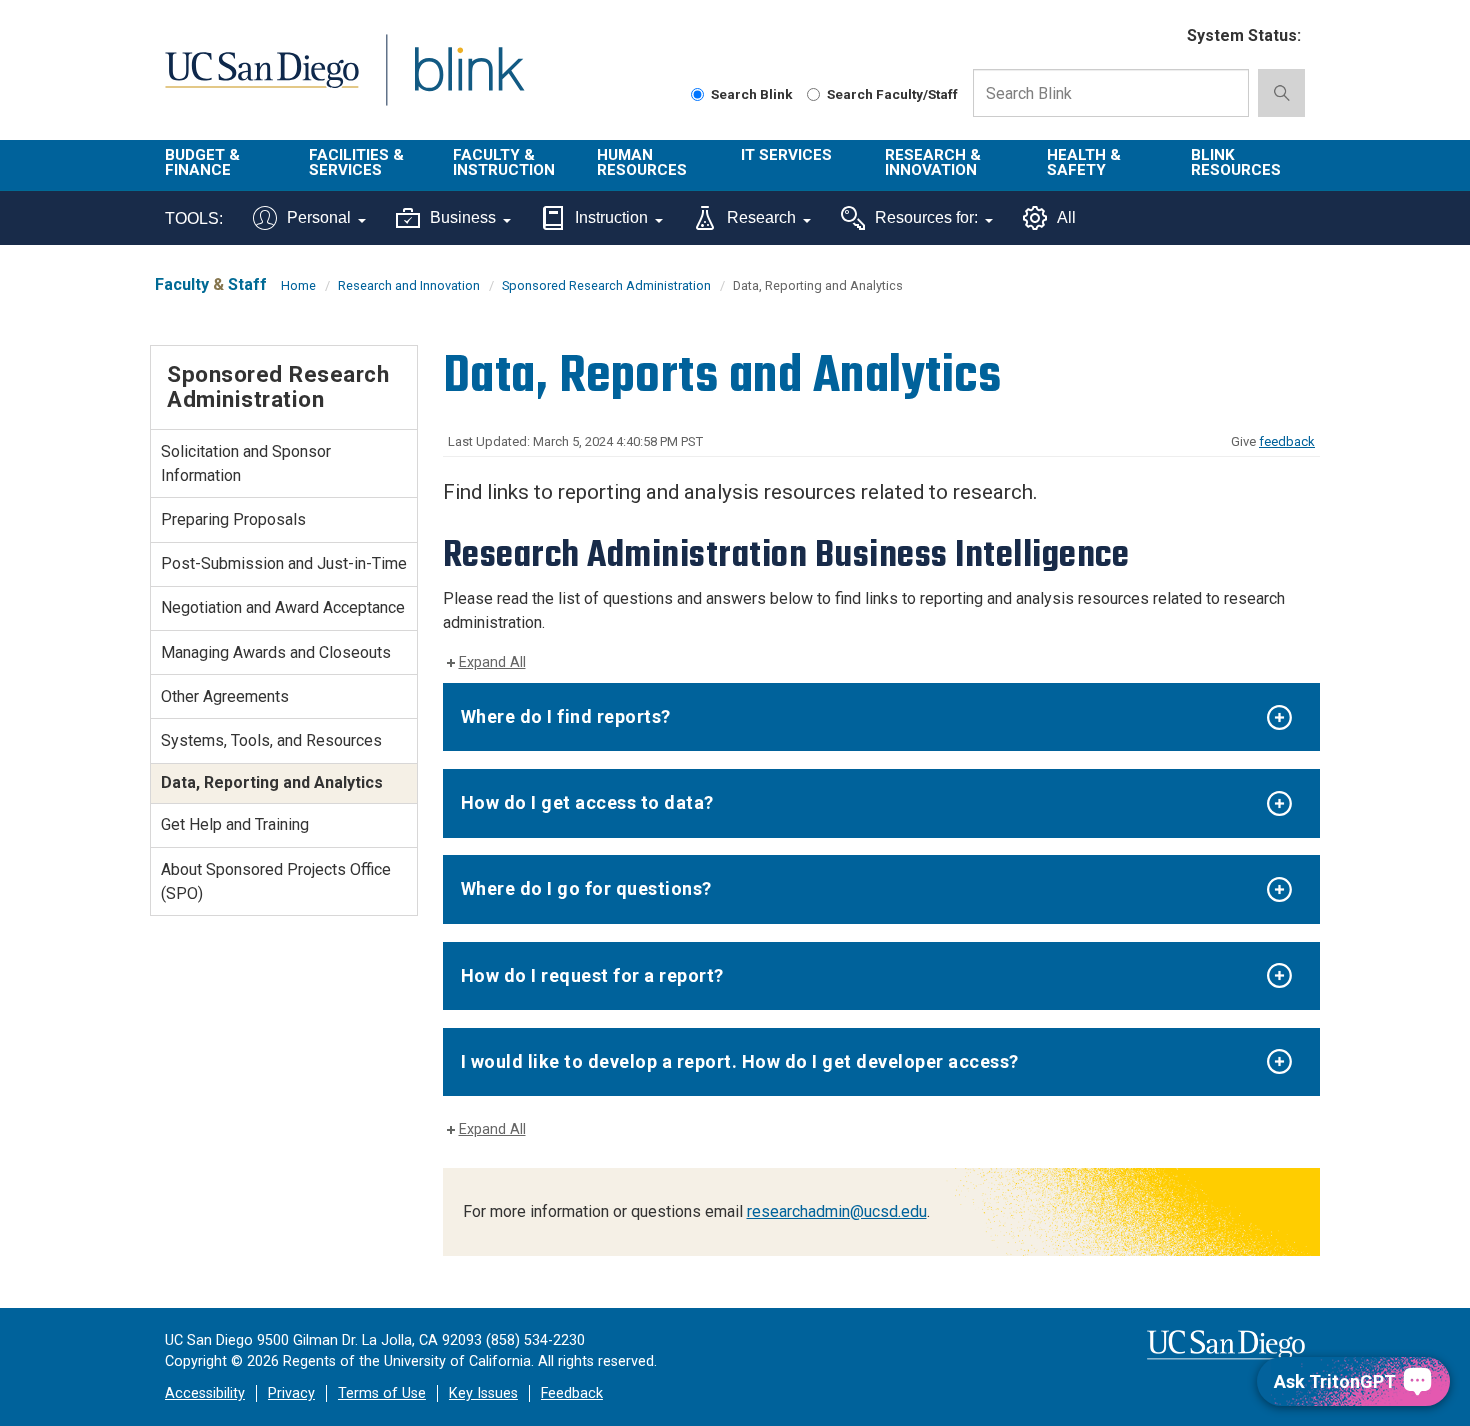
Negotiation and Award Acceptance (283, 607)
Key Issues (483, 1393)
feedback (1287, 441)
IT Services (786, 155)
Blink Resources (1236, 162)
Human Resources (642, 162)
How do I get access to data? (587, 802)
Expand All (492, 662)
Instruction (611, 217)
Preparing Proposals (233, 519)
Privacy (291, 1393)
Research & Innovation (933, 162)
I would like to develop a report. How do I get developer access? (740, 1061)
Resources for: (926, 217)
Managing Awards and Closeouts (276, 652)
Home (298, 285)
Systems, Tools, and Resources (271, 740)
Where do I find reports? (566, 716)
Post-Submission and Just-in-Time (284, 563)
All (1066, 217)
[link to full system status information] (1159, 36)
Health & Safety (1084, 162)
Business (463, 217)
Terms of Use (382, 1393)
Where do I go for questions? (586, 888)
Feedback (572, 1393)
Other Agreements (225, 696)
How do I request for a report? (592, 975)
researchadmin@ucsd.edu (837, 1211)
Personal (319, 217)
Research (761, 217)
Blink (468, 81)
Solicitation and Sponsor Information (246, 463)
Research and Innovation (409, 285)
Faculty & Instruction (504, 162)
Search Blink (752, 94)
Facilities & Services (356, 162)
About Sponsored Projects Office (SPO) (276, 881)
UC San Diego (261, 81)
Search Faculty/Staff (892, 94)
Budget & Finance (202, 162)
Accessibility (205, 1393)
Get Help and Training (235, 824)
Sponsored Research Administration (606, 285)
